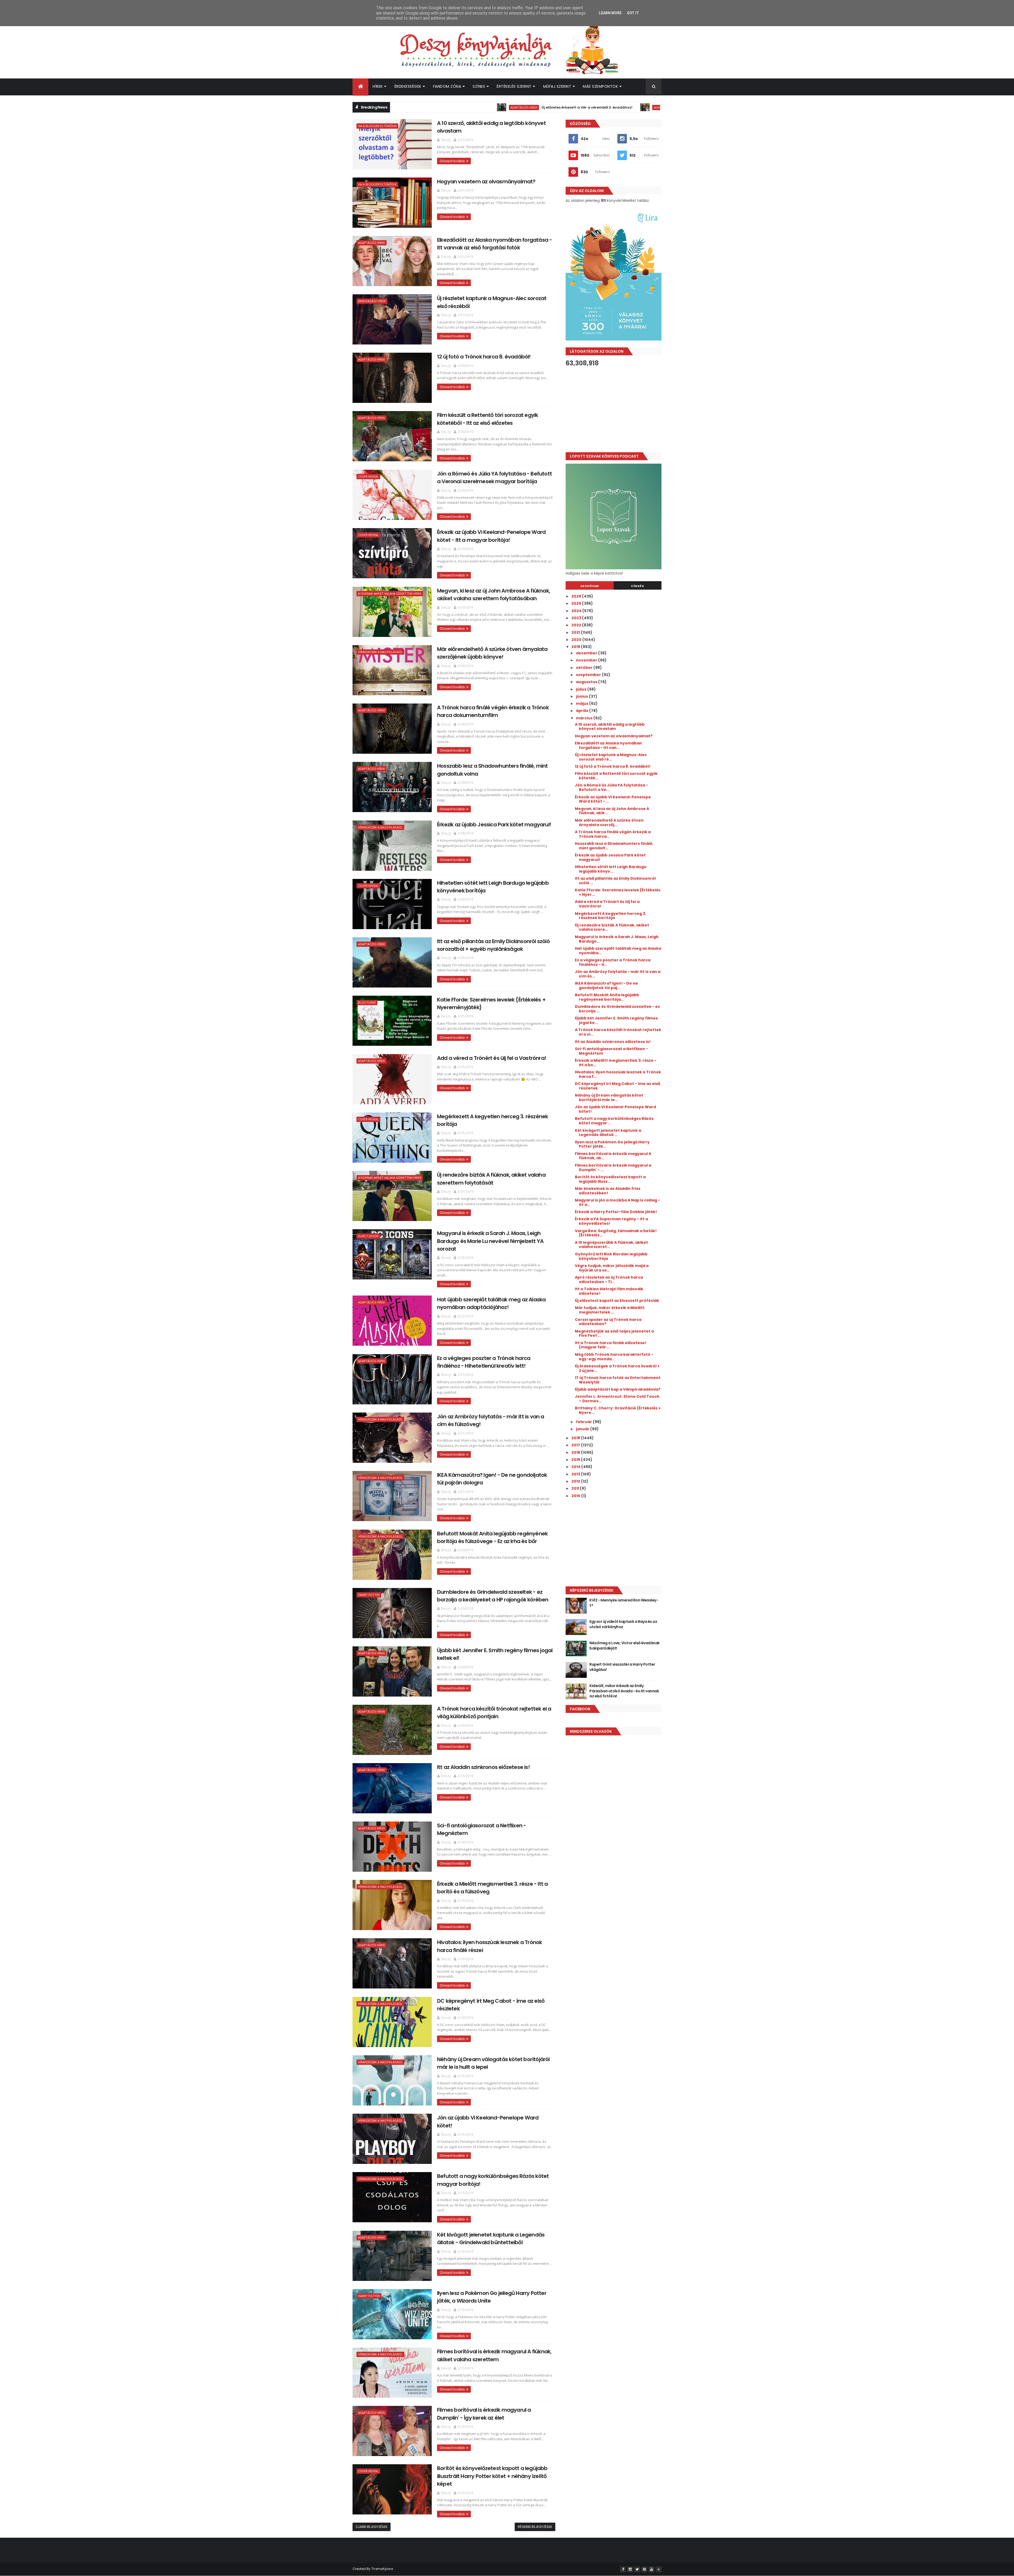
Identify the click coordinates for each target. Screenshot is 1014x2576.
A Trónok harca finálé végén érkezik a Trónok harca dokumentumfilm (493, 711)
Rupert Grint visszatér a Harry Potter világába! (641, 107)
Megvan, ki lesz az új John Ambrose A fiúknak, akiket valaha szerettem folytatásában (494, 595)
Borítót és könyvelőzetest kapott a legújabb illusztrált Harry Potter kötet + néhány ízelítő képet (492, 2476)
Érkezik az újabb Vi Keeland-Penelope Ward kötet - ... (613, 799)
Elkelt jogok (368, 1236)
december (587, 653)
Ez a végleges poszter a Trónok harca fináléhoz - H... (613, 962)
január (583, 1429)
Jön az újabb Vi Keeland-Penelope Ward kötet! (615, 1109)
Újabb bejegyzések (372, 2527)
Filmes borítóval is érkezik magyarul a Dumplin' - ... (613, 1168)
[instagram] (630, 2569)
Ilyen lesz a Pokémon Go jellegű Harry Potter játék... (612, 1144)
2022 (577, 625)
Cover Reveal (368, 476)
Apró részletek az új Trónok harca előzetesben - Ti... (609, 1280)
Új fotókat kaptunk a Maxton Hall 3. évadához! (508, 107)
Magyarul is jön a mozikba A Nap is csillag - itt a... (617, 1202)
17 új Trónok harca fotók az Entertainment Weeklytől (618, 1380)
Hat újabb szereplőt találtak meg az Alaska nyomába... (618, 951)
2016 (576, 1452)
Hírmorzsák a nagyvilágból (380, 652)
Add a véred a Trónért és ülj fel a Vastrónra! (492, 1058)
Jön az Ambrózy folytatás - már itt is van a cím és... (618, 974)
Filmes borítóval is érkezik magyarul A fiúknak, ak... (613, 1156)
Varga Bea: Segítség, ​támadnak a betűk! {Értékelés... (616, 1233)
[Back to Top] (659, 2569)
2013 (576, 1474)
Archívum (590, 586)
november (587, 660)
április (583, 711)
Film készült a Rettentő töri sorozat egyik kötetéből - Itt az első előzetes (487, 419)
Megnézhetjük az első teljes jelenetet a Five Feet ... (614, 1333)
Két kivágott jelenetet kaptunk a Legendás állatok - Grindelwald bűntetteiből (491, 2239)
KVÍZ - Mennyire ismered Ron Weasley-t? (624, 1603)
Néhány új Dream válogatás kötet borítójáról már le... (609, 1098)
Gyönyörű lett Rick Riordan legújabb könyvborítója (611, 1256)
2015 (576, 1460)
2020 (577, 640)
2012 (576, 1481)
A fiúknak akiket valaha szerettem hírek (390, 593)
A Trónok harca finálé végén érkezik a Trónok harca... (613, 834)
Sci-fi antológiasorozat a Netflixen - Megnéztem (611, 1051)
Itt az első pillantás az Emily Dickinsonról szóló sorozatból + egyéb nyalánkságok (493, 945)
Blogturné (367, 1002)
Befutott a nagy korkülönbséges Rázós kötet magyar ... (614, 1121)
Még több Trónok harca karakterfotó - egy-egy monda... (614, 1357)
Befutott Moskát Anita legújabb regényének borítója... (607, 997)
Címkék (637, 586)
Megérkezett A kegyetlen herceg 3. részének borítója (611, 916)
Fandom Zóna (447, 86)
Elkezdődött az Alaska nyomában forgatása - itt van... (608, 745)
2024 (577, 611)
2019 (576, 647)
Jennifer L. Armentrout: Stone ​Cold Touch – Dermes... (617, 1399)
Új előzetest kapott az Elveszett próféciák (617, 1301)
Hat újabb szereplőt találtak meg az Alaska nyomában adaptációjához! (491, 1303)
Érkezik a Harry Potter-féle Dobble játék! (616, 1212)
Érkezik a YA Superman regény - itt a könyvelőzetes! (611, 1221)
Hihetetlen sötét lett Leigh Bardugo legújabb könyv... (611, 869)
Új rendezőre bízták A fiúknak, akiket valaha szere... (612, 927)
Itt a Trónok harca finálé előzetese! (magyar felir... (611, 1345)
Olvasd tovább (452, 161)
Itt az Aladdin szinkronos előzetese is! (483, 1767)
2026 (577, 596)
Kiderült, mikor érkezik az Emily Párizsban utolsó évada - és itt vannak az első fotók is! (624, 1691)
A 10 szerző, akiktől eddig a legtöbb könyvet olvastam (610, 727)
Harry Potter (583, 107)
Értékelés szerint (514, 86)
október (585, 668)
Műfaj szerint (557, 86)
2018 (576, 1438)
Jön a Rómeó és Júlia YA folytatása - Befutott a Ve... (611, 787)
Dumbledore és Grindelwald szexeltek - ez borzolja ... (617, 1009)
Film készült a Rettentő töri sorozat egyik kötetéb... (616, 776)
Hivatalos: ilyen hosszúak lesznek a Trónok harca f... (618, 1074)
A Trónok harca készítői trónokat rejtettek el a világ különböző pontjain (494, 1713)
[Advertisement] (614, 409)
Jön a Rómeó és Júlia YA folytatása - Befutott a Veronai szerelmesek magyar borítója (494, 478)
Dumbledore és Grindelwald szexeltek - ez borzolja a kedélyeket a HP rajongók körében (493, 1596)
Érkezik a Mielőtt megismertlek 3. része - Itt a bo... (616, 1063)
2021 (576, 632)
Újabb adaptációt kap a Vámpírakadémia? (618, 1389)
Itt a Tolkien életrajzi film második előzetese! (609, 1291)
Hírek (378, 86)
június (582, 696)
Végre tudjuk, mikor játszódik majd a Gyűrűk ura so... (612, 1268)
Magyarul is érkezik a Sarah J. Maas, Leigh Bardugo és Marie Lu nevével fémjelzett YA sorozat (490, 1241)
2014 (576, 1467)
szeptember (589, 675)
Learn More (610, 13)
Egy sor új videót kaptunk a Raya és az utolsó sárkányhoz (623, 1624)
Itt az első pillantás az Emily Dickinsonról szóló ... (615, 881)
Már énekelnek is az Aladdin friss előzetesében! (608, 1191)
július (582, 689)
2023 (577, 618)
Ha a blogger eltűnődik (377, 126)
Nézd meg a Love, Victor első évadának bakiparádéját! (624, 1646)
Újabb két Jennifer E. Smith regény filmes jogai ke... (616, 1020)
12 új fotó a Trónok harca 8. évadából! (484, 357)
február (584, 1422)
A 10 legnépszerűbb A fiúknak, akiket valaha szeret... (611, 1245)
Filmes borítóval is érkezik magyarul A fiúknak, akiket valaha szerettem (494, 2355)
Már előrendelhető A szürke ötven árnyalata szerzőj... (609, 823)
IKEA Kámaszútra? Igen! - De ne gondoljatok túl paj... (606, 986)
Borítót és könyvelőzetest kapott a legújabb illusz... (610, 1179)
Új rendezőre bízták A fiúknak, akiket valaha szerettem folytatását (491, 1179)
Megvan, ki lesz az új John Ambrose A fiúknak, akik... (612, 811)
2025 (577, 603)
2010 (576, 1496)
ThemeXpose (382, 2569)
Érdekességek (408, 86)
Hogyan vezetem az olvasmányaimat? (486, 181)
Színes (479, 86)
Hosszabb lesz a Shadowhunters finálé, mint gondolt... (614, 846)
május (583, 704)
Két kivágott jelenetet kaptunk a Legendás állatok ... (608, 1133)
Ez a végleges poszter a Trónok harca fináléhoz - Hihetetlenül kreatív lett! (484, 1362)
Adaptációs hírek (447, 107)
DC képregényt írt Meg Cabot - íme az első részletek (618, 1086)
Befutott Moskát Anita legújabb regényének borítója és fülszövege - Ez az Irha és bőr (492, 1537)
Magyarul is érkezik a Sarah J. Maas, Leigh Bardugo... (617, 939)
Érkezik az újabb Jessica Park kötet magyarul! (494, 824)
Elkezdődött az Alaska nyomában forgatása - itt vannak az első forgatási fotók (494, 244)
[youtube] (651, 2569)
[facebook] (623, 2569)
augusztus (587, 682)
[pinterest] (644, 2569)
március (585, 718)
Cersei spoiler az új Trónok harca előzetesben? (608, 1322)
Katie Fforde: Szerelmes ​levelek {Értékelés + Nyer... (618, 892)
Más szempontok (600, 86)
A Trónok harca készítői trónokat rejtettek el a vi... (618, 1032)
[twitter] (637, 2569)
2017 (576, 1445)
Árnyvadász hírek (372, 301)
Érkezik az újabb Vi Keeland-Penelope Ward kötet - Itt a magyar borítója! (491, 536)
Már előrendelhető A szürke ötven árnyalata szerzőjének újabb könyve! (492, 653)
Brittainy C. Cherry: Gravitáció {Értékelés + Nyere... (618, 1410)
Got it (633, 13)
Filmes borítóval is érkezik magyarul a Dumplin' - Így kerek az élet (484, 2414)
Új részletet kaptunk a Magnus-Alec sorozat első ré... (611, 757)
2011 (576, 1488)
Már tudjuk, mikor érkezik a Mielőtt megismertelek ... (610, 1310)
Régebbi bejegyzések (535, 2527)
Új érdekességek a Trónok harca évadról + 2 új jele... (617, 1368)
